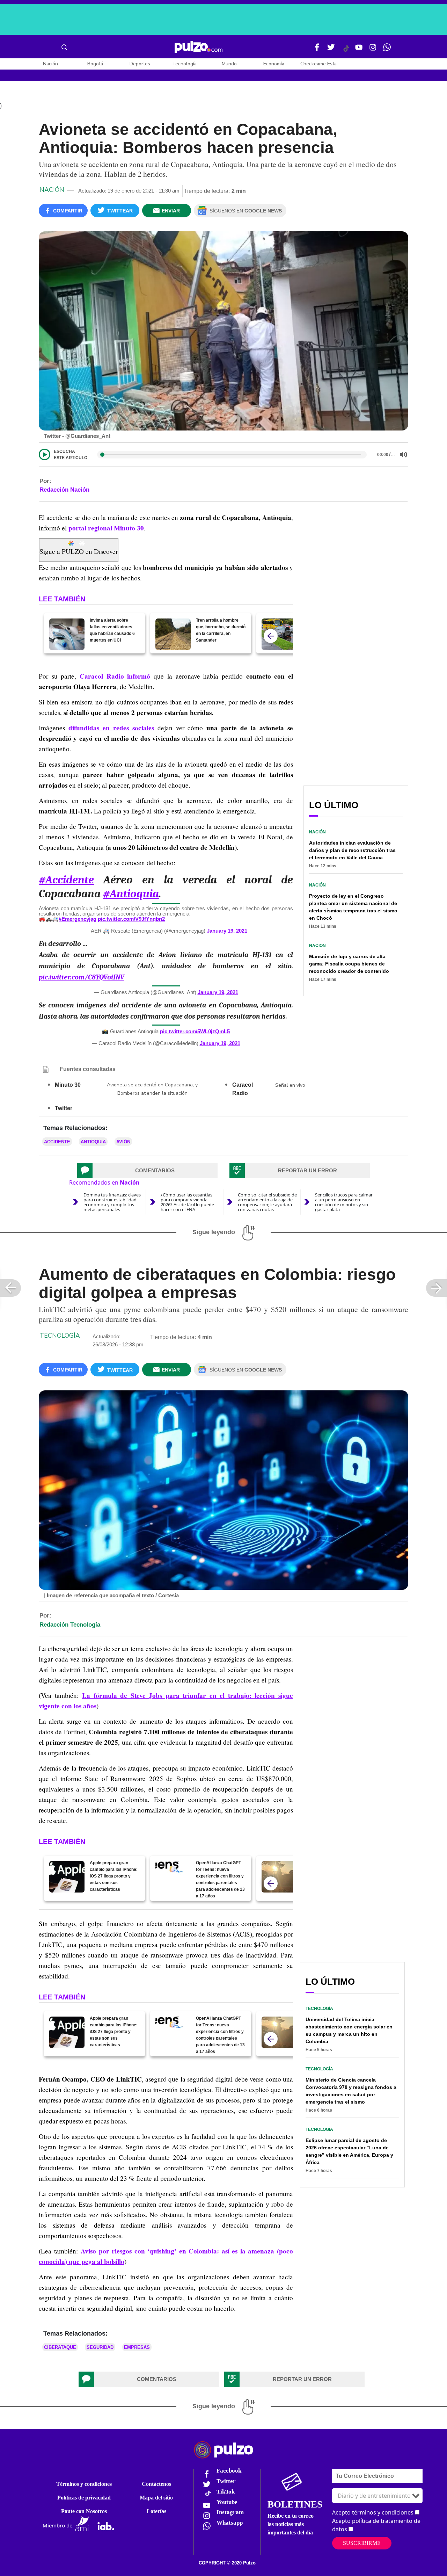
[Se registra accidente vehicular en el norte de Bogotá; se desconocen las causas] (279, 634)
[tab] (147, 1171)
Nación (50, 64)
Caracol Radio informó (115, 676)
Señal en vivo (290, 1085)
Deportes (140, 64)
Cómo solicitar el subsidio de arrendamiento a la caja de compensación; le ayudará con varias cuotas (267, 1202)
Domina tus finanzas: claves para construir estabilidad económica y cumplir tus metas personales (112, 1202)
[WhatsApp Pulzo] (387, 50)
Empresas (137, 2347)
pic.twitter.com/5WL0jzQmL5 (195, 1031)
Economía (274, 64)
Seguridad (100, 2347)
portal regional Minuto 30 (106, 528)
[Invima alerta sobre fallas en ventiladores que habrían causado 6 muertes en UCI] (67, 634)
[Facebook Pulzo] (317, 50)
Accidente (57, 1142)
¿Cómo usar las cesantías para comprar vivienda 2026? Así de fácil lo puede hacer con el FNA (187, 1202)
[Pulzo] (199, 47)
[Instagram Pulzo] (373, 50)
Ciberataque (60, 2347)
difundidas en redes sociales (111, 728)
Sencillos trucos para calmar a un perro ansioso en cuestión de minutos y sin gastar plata (344, 1202)
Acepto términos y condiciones (373, 2512)
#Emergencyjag (78, 919)
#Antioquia (131, 894)
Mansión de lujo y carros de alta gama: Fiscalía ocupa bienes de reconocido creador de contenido (349, 964)
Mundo (229, 64)
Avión (123, 1142)
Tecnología (184, 64)
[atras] (271, 636)
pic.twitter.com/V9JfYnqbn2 (131, 919)
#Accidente (66, 880)
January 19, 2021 (227, 931)
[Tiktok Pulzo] (346, 51)
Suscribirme (362, 2543)
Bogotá (95, 64)
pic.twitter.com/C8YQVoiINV (82, 977)
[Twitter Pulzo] (331, 50)
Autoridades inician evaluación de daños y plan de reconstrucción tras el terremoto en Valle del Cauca (352, 850)
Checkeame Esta (318, 64)
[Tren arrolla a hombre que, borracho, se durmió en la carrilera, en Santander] (173, 634)
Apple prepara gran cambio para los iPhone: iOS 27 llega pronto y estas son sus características (114, 1876)
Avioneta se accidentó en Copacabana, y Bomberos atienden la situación (152, 1089)
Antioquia (93, 1142)
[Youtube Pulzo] (359, 50)
